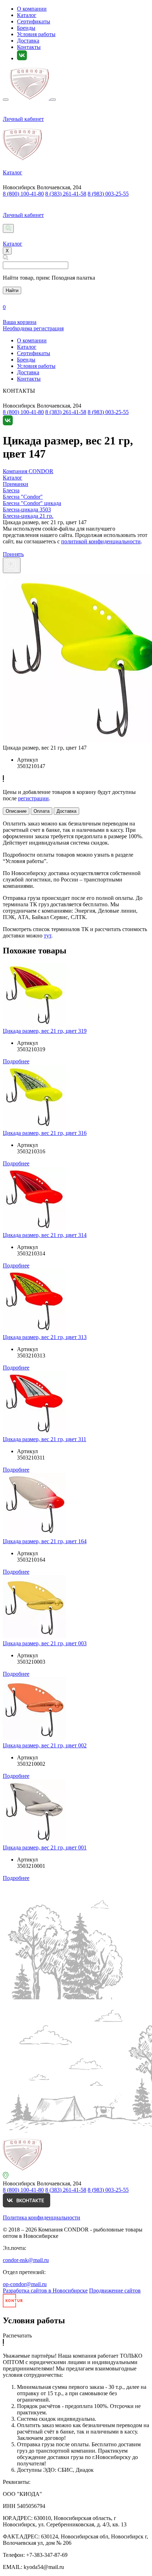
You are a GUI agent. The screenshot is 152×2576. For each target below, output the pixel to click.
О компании (32, 9)
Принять (13, 554)
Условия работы (36, 34)
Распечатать (17, 2336)
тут (48, 936)
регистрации (33, 798)
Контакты (29, 47)
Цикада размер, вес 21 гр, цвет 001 (45, 1847)
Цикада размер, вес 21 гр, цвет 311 (45, 1439)
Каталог (27, 15)
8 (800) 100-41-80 (23, 194)
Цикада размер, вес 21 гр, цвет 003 (45, 1643)
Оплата (42, 811)
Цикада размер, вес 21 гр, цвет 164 (45, 1541)
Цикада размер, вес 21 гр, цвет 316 (45, 1133)
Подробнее (16, 1061)
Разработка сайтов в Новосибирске (45, 2291)
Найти (12, 290)
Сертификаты (34, 21)
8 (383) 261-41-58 (66, 194)
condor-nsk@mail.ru (26, 2260)
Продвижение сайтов (115, 2291)
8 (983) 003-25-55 (108, 194)
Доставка (28, 41)
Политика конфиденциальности (42, 2217)
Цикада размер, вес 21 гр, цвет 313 (45, 1337)
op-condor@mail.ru (25, 2284)
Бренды (26, 28)
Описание (16, 811)
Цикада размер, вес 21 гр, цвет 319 (45, 1031)
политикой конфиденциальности (101, 541)
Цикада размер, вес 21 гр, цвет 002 (45, 1745)
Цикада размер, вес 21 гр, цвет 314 (45, 1235)
